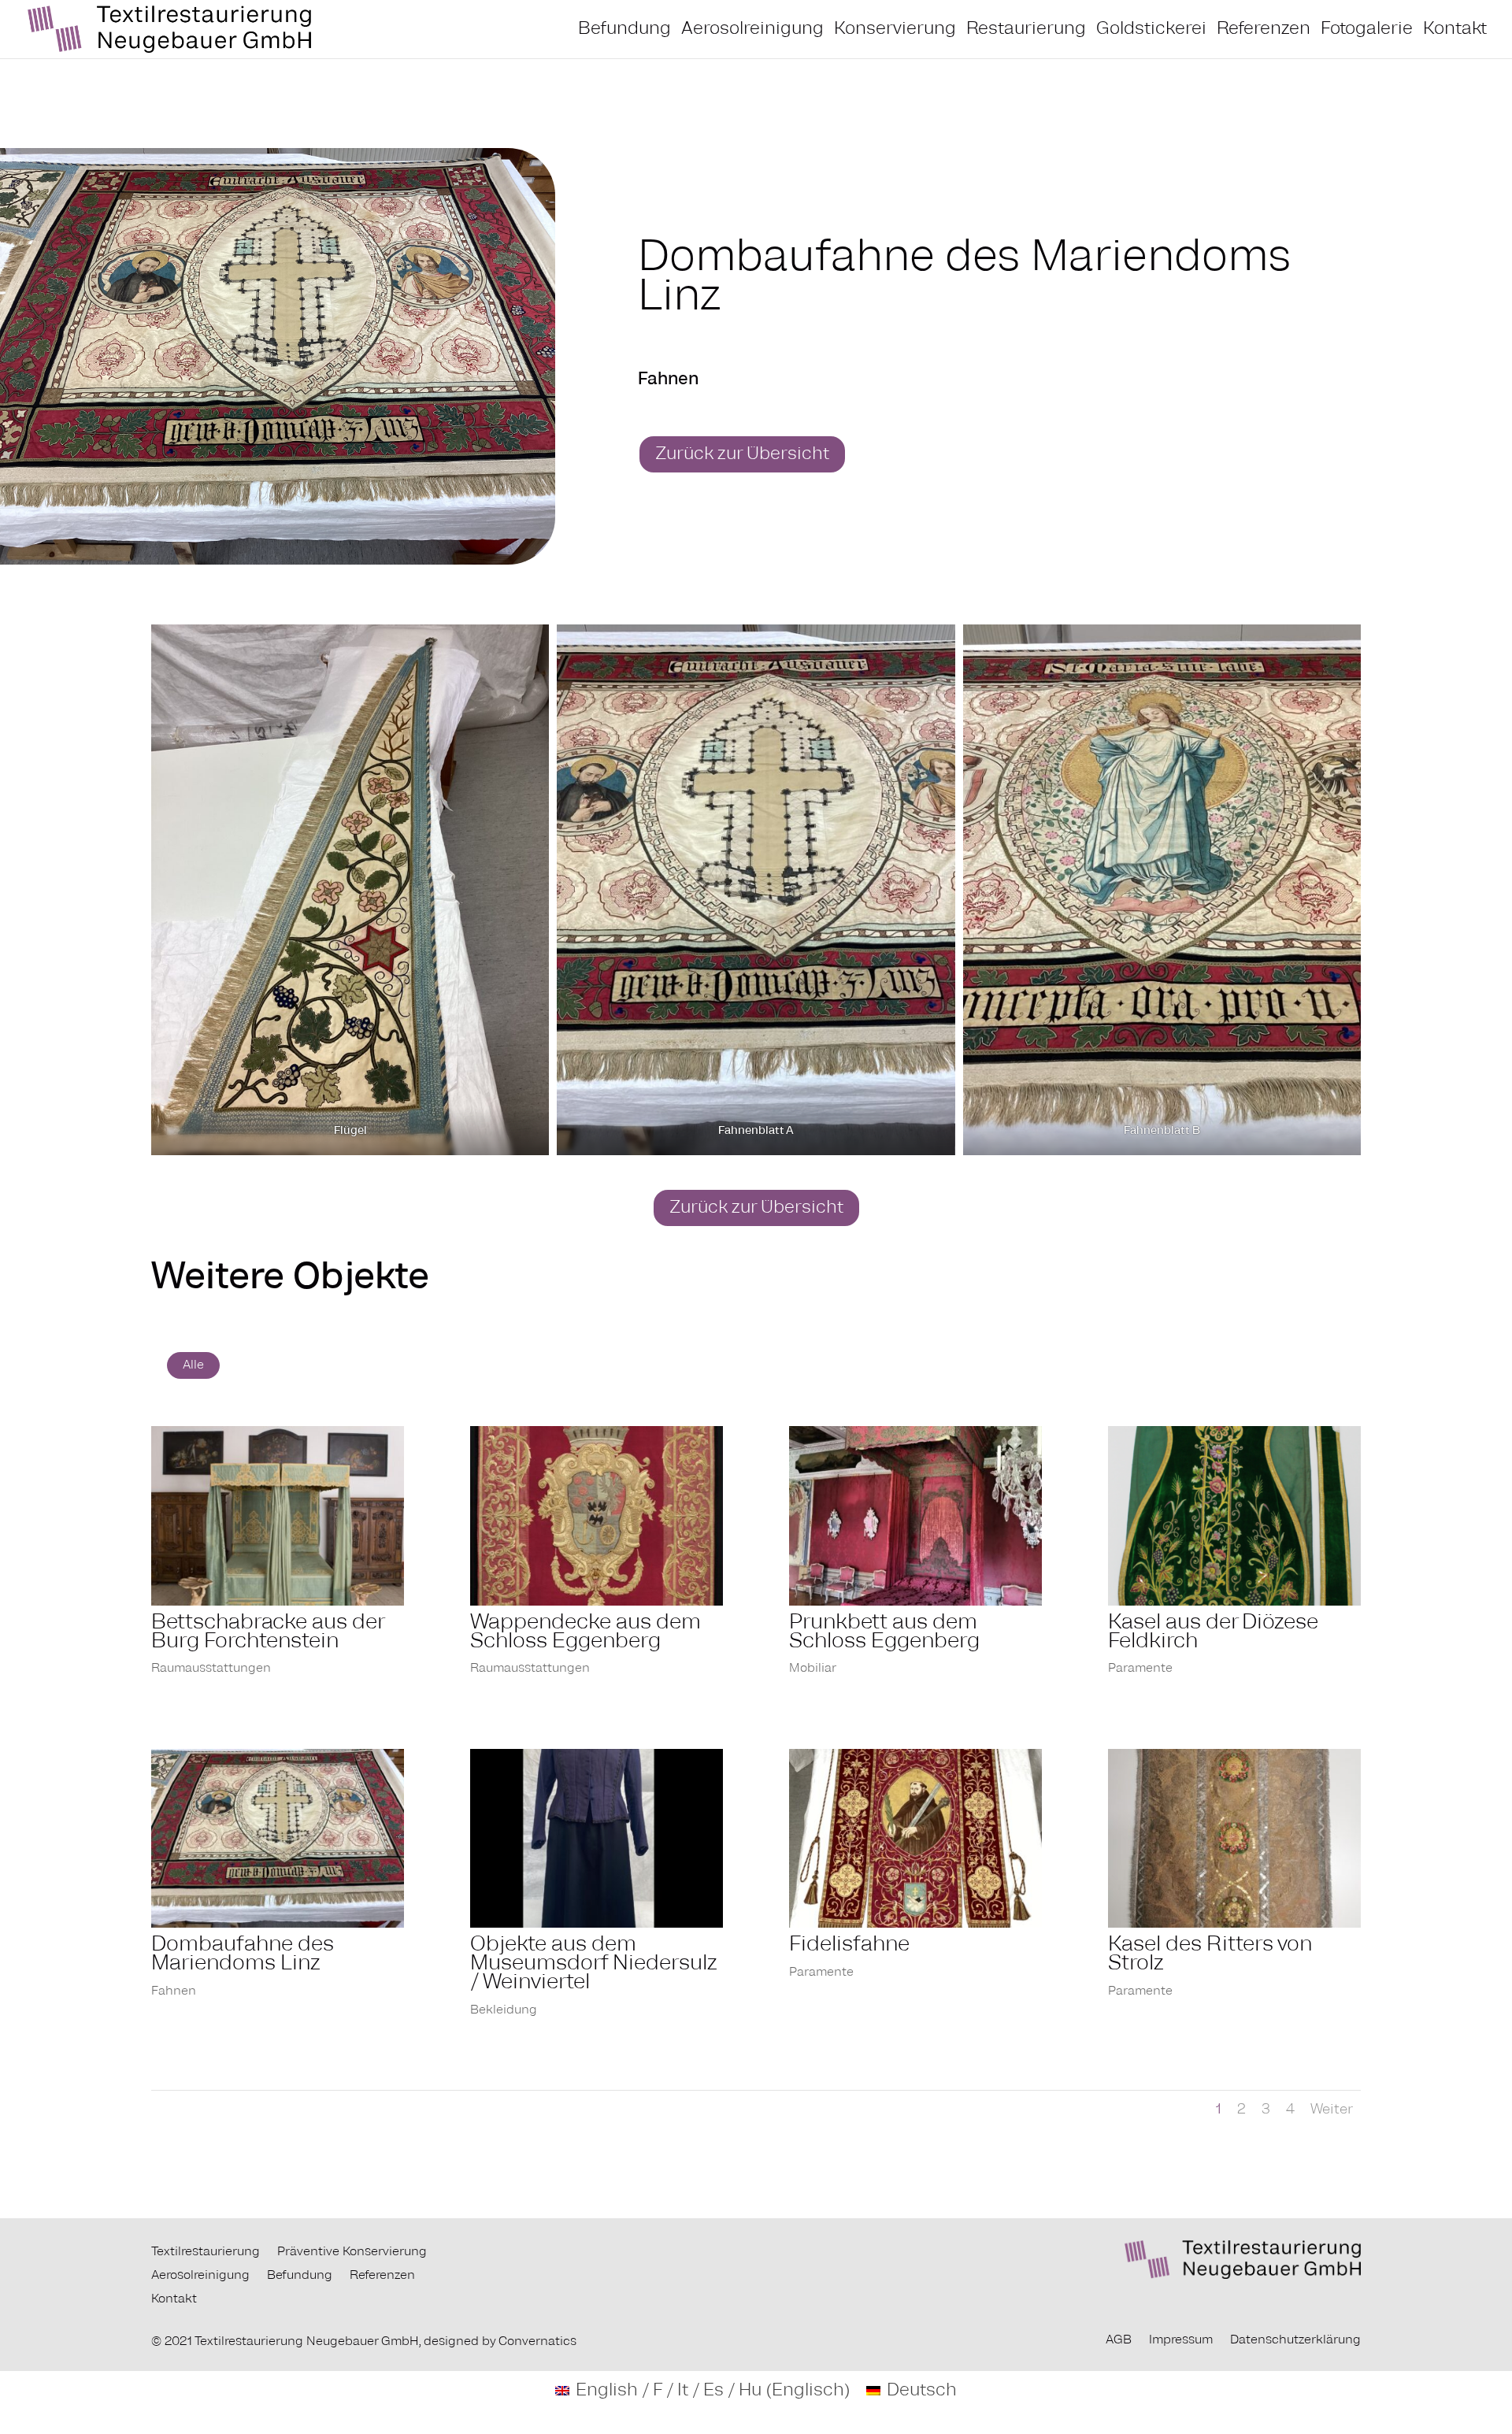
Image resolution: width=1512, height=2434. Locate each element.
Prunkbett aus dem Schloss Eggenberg (884, 1632)
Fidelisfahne (849, 1945)
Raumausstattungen (211, 1669)
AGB (1119, 2340)
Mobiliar (813, 1669)
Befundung (624, 30)
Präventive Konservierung (352, 2252)
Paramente (1140, 1669)
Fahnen (174, 1991)
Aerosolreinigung (752, 30)
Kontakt (1455, 30)
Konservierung (895, 30)
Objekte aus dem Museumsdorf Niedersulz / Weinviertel (594, 1964)
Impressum (1181, 2340)
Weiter (1332, 2110)
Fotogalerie (1367, 30)
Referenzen (1264, 30)
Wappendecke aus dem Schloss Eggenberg (586, 1632)
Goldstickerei (1151, 30)
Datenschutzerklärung (1295, 2340)
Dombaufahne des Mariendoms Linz (243, 1954)
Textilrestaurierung (206, 2252)
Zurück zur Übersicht (742, 454)
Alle (193, 1365)
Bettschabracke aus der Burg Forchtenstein (267, 1632)
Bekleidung (504, 2010)
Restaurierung (1026, 30)
